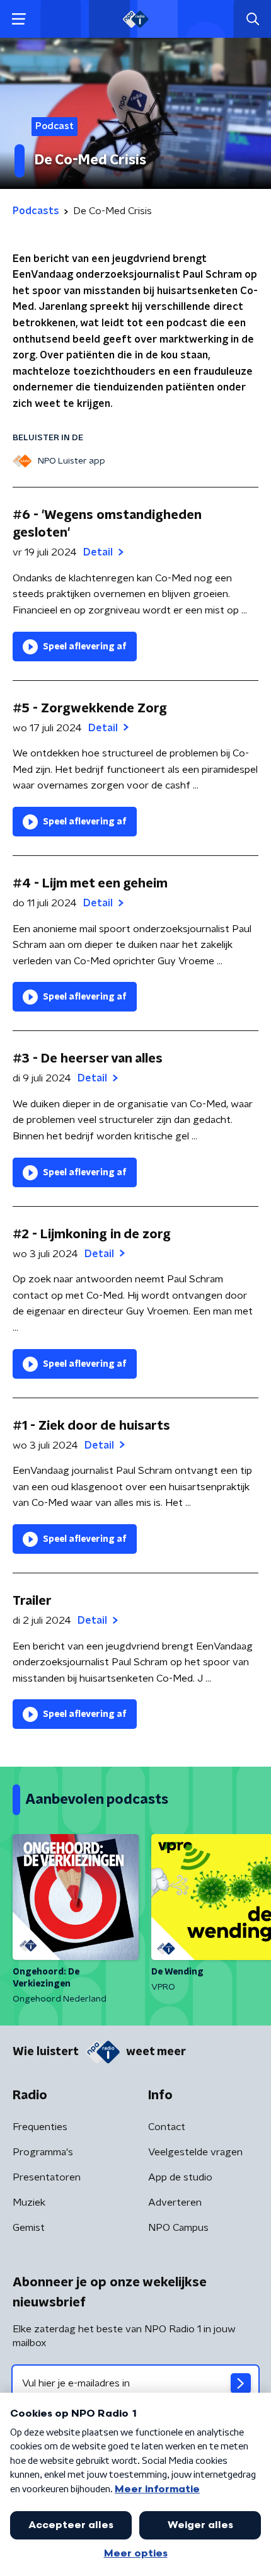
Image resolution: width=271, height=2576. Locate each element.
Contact (167, 2127)
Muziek (29, 2203)
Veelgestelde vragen (195, 2152)
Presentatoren (47, 2177)
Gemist (29, 2228)
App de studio (180, 2177)
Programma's (43, 2152)
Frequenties (40, 2127)
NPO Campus (178, 2228)
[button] (19, 19)
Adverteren (175, 2203)
